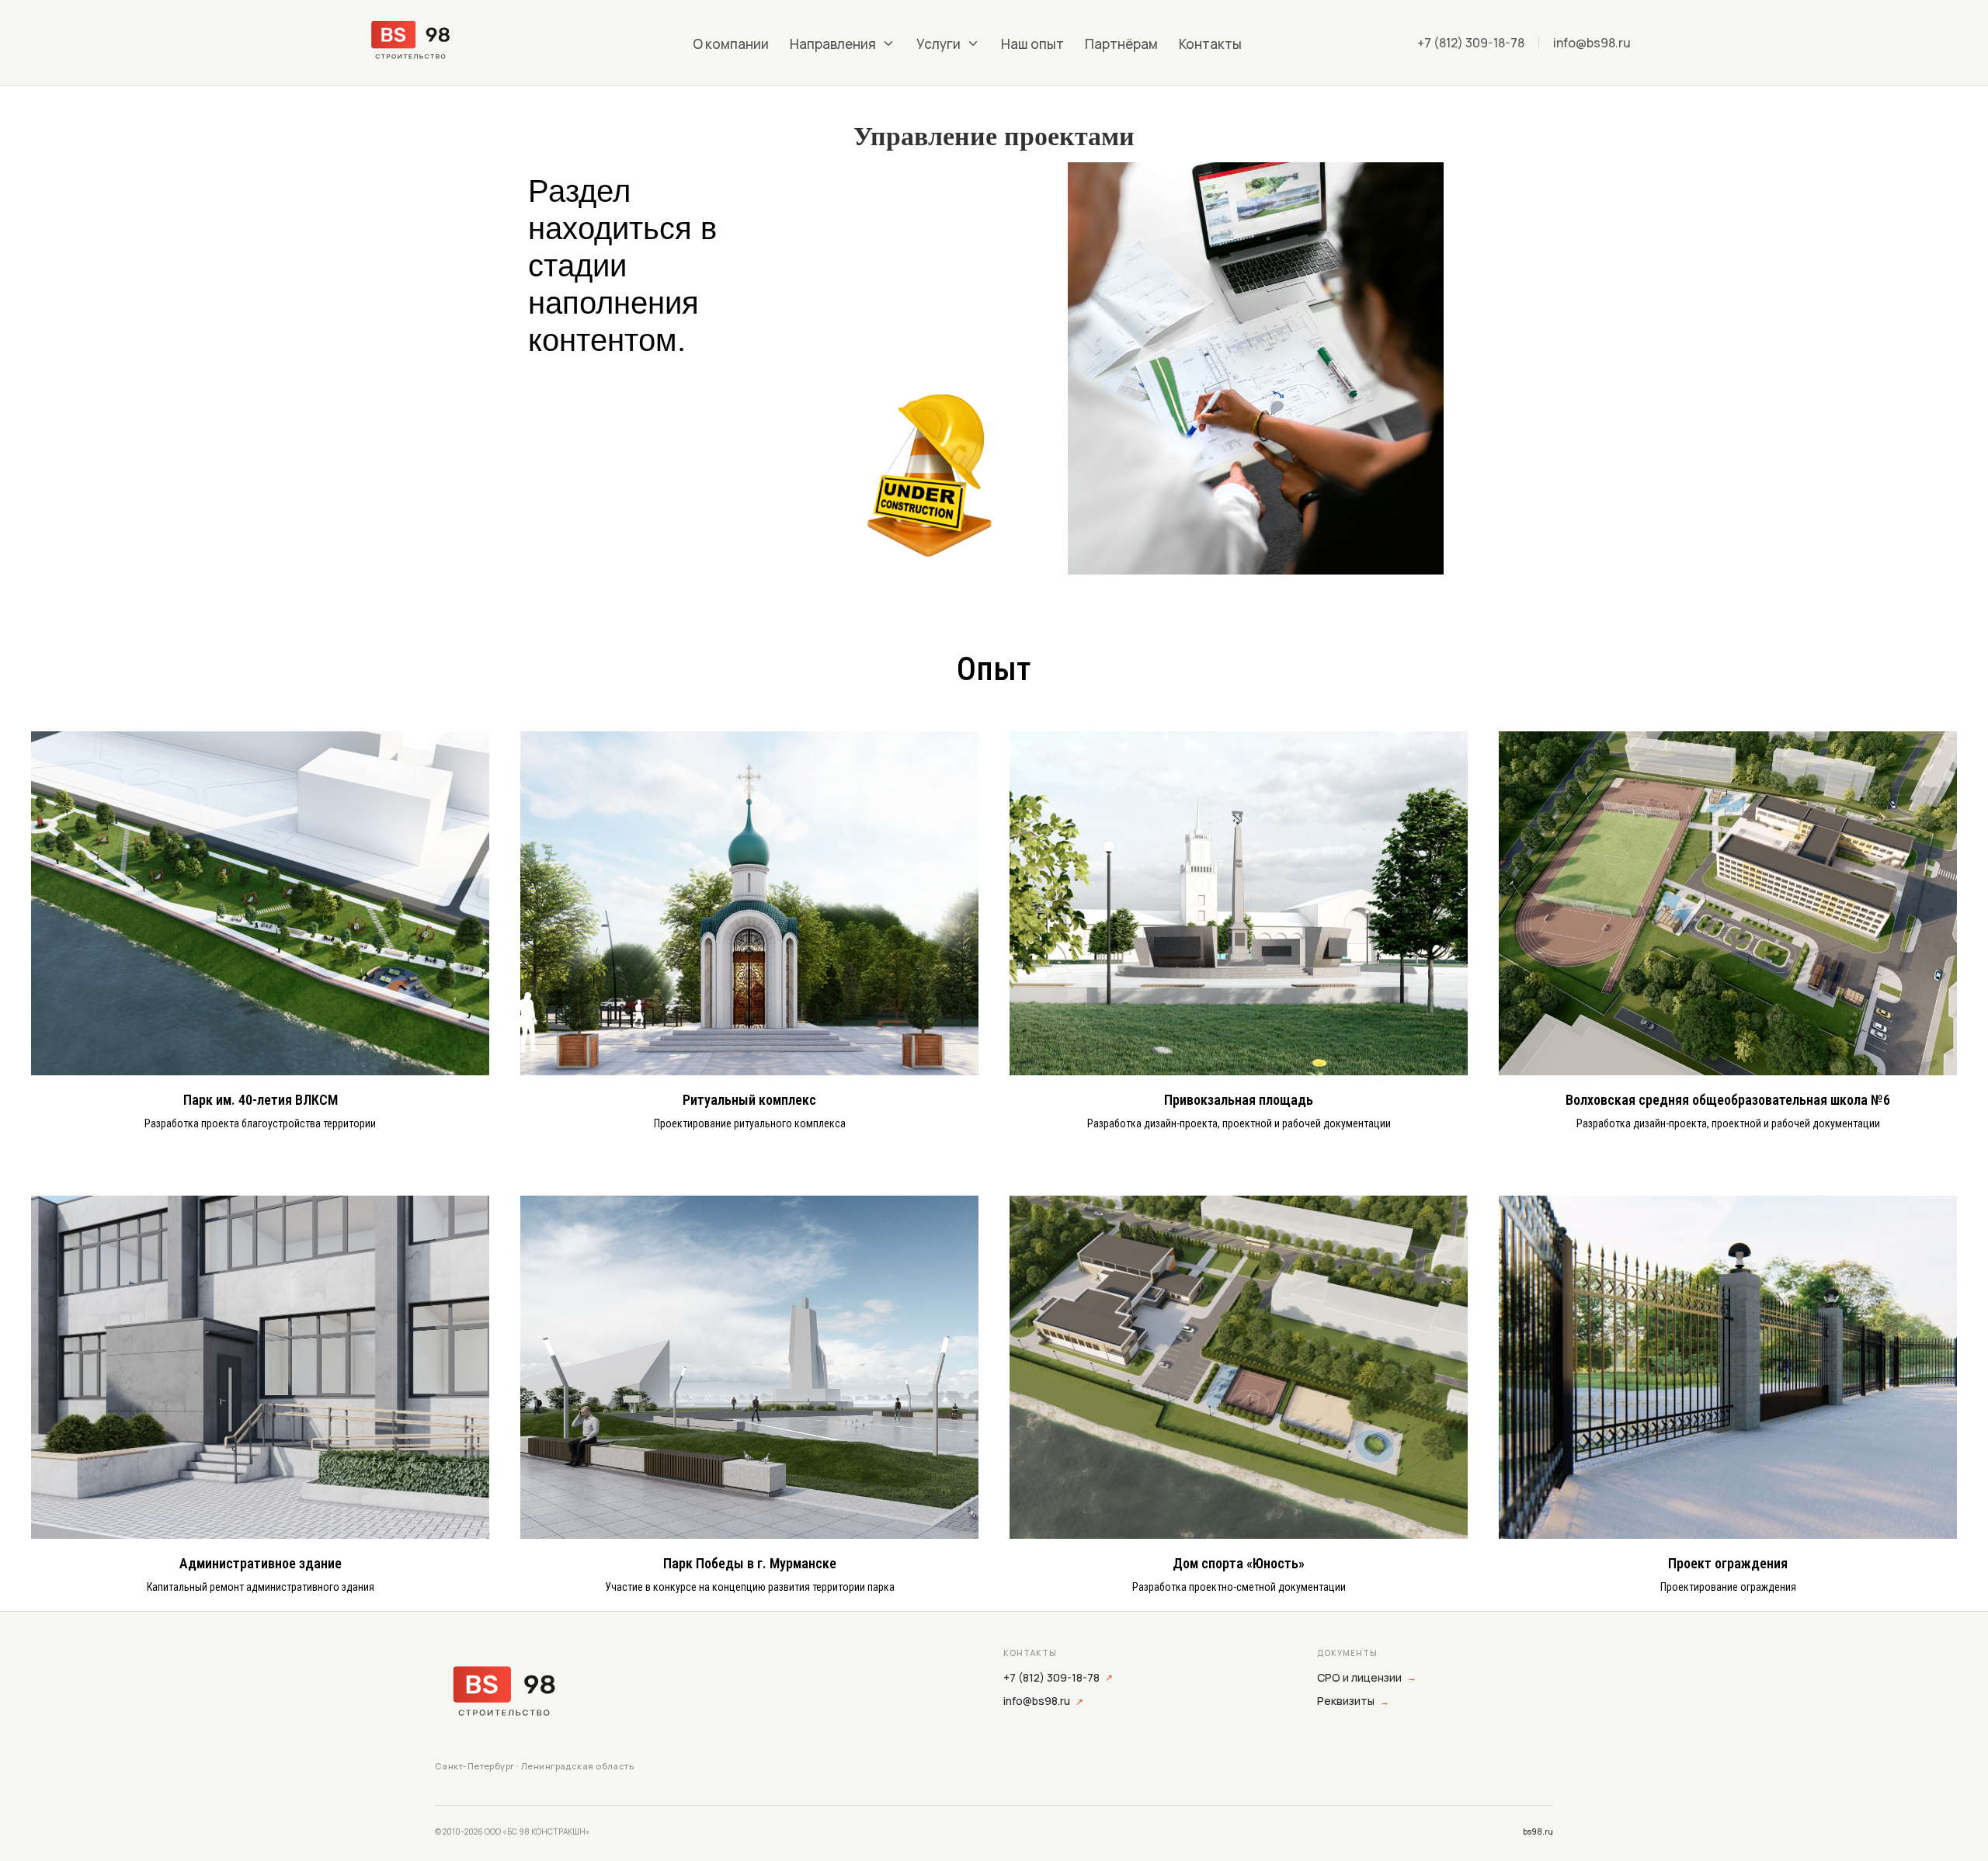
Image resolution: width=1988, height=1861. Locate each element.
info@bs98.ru (1592, 43)
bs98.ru (1538, 1831)
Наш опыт (1032, 44)
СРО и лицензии (1367, 1677)
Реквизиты (1353, 1701)
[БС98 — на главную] (504, 1695)
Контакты (1210, 44)
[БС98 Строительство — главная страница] (437, 43)
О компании (731, 44)
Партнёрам (1121, 44)
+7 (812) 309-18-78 (1471, 43)
